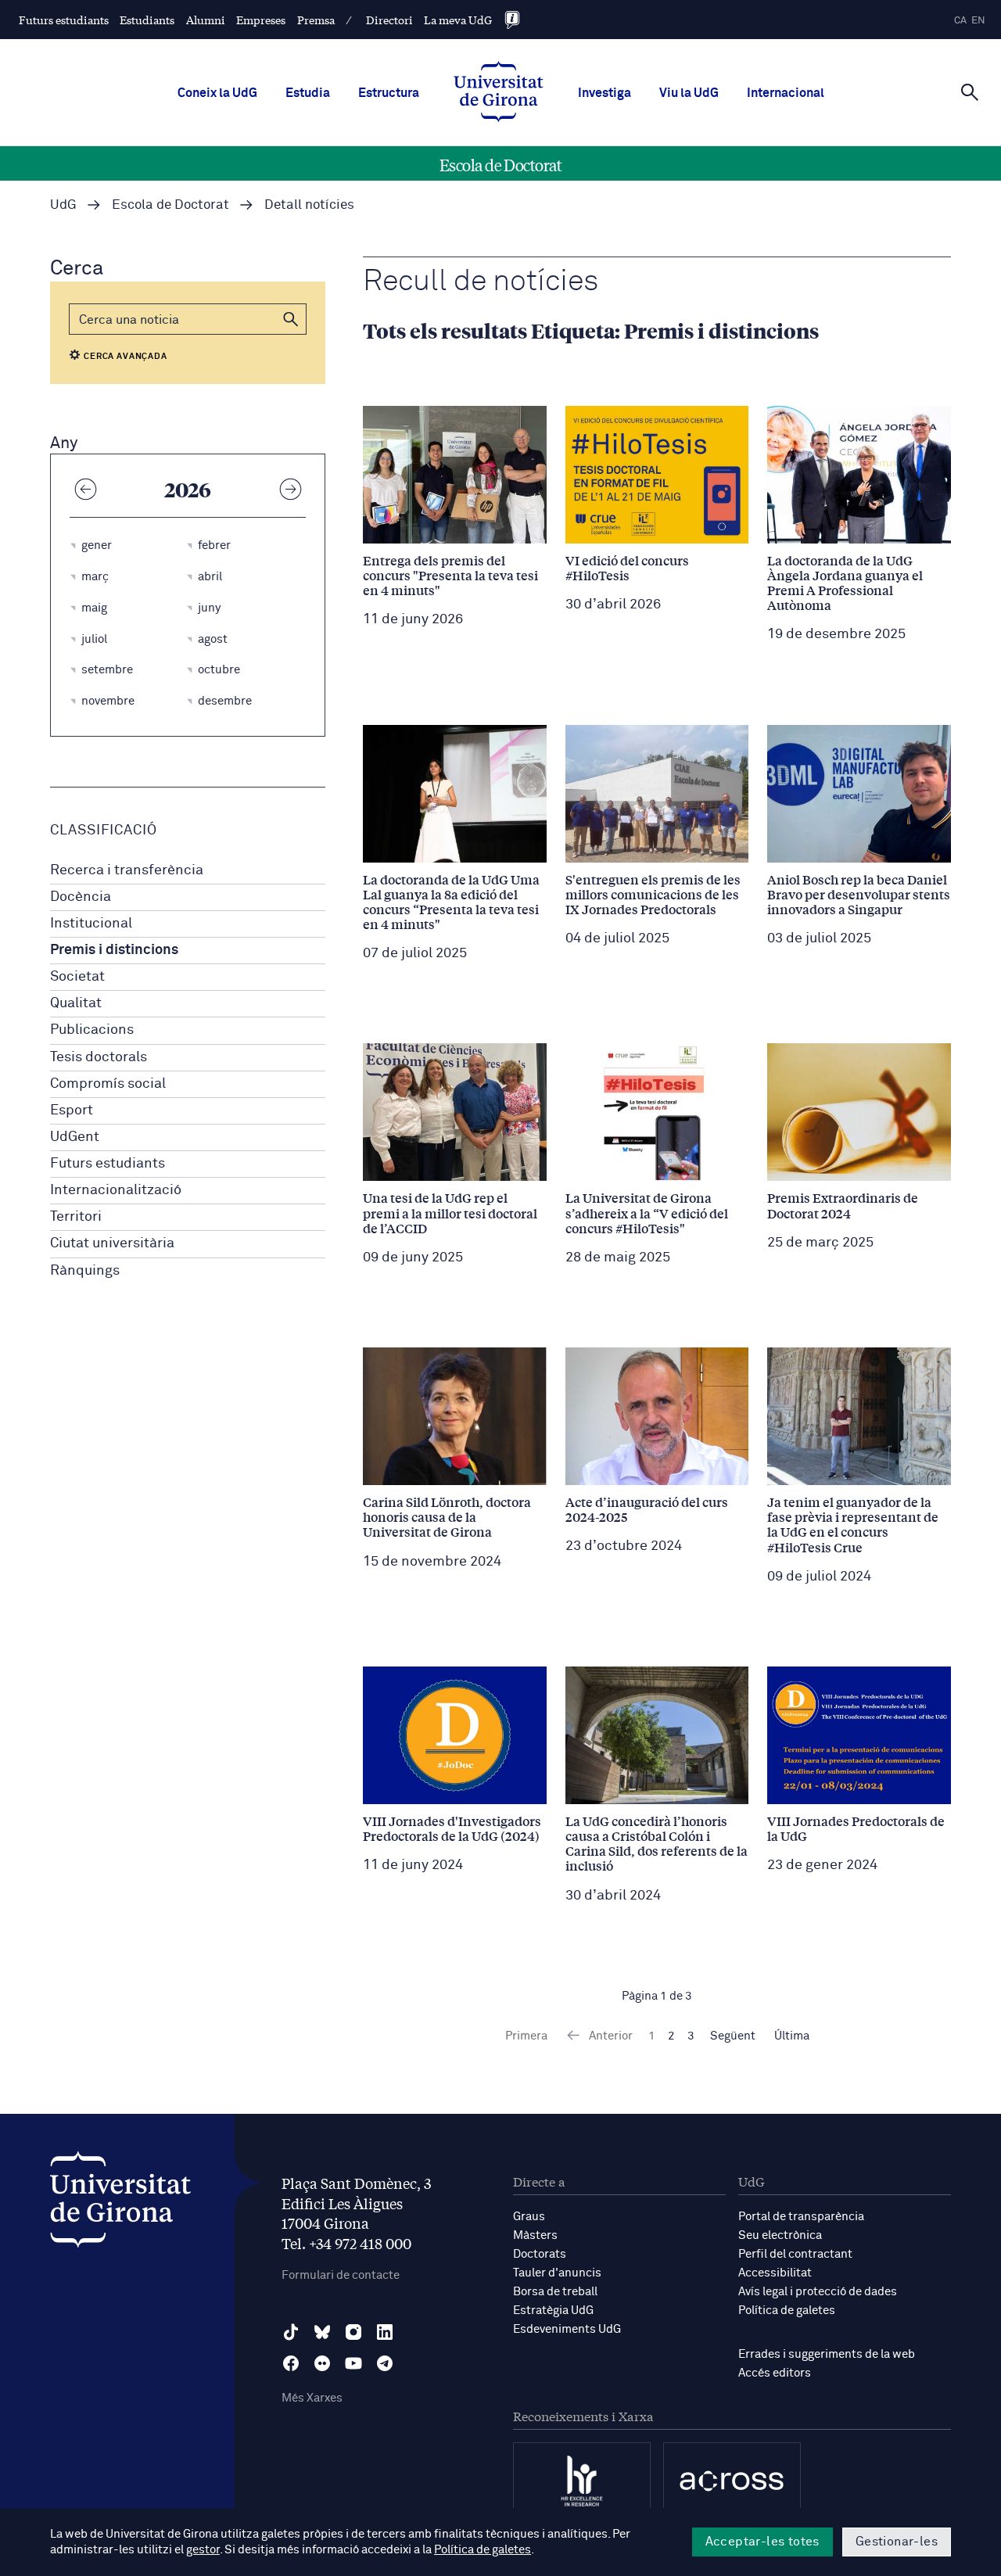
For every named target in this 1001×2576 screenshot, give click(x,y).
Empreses (261, 20)
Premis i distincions (114, 950)
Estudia (308, 93)
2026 (188, 489)
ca (960, 21)
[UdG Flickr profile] (322, 2363)
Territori (76, 1217)
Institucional (91, 924)
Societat (77, 977)
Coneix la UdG (217, 93)
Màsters (535, 2235)
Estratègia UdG (553, 2311)
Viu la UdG (689, 93)
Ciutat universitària (112, 1243)
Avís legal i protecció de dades (818, 2292)
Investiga (605, 93)
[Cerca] (970, 91)
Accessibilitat (775, 2273)
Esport (72, 1110)
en (978, 21)
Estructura (389, 93)
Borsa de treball (555, 2292)
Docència (81, 897)
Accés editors (775, 2373)
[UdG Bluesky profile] (322, 2332)
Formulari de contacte (341, 2275)
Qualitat (76, 1003)
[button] (291, 319)
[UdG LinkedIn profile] (385, 2332)
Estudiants (147, 20)
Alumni (206, 20)
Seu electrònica (780, 2235)
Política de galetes (787, 2311)
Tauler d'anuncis (557, 2273)
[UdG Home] (499, 93)
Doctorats (540, 2254)
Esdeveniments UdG (567, 2329)
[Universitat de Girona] (120, 2203)
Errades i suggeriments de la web (827, 2354)
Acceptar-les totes (762, 2542)
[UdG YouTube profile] (353, 2363)
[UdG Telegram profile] (385, 2363)
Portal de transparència (801, 2217)
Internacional (786, 93)
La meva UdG (458, 20)
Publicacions (92, 1030)
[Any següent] (290, 489)
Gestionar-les (897, 2542)
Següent (733, 2036)
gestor (203, 2550)
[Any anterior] (85, 489)
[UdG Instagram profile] (353, 2332)
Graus (529, 2217)
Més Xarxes (312, 2398)
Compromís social (108, 1084)
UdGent (75, 1137)
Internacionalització (116, 1190)
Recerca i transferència (127, 870)
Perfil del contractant (795, 2254)
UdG (63, 205)
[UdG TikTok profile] (291, 2332)
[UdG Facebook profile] (291, 2363)
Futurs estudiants (64, 20)
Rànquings (85, 1271)
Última (792, 2036)
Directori (389, 20)
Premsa (316, 20)
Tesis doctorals (99, 1057)
